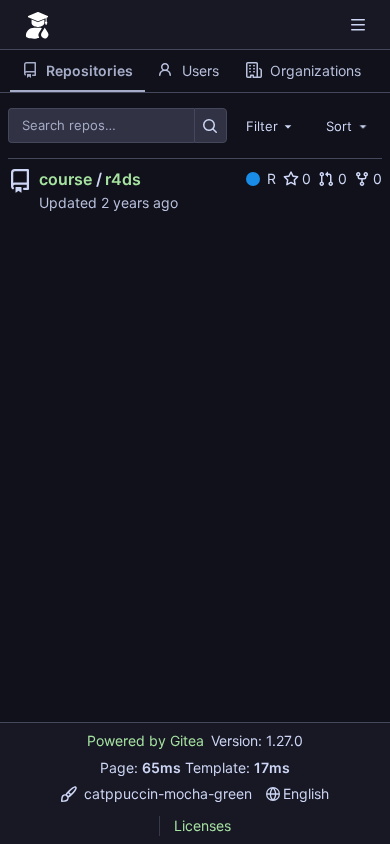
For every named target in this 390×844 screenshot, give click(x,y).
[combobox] (271, 125)
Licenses (202, 825)
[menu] (156, 793)
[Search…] (210, 125)
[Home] (38, 25)
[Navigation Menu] (360, 24)
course (65, 179)
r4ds (123, 179)
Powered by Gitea (145, 740)
